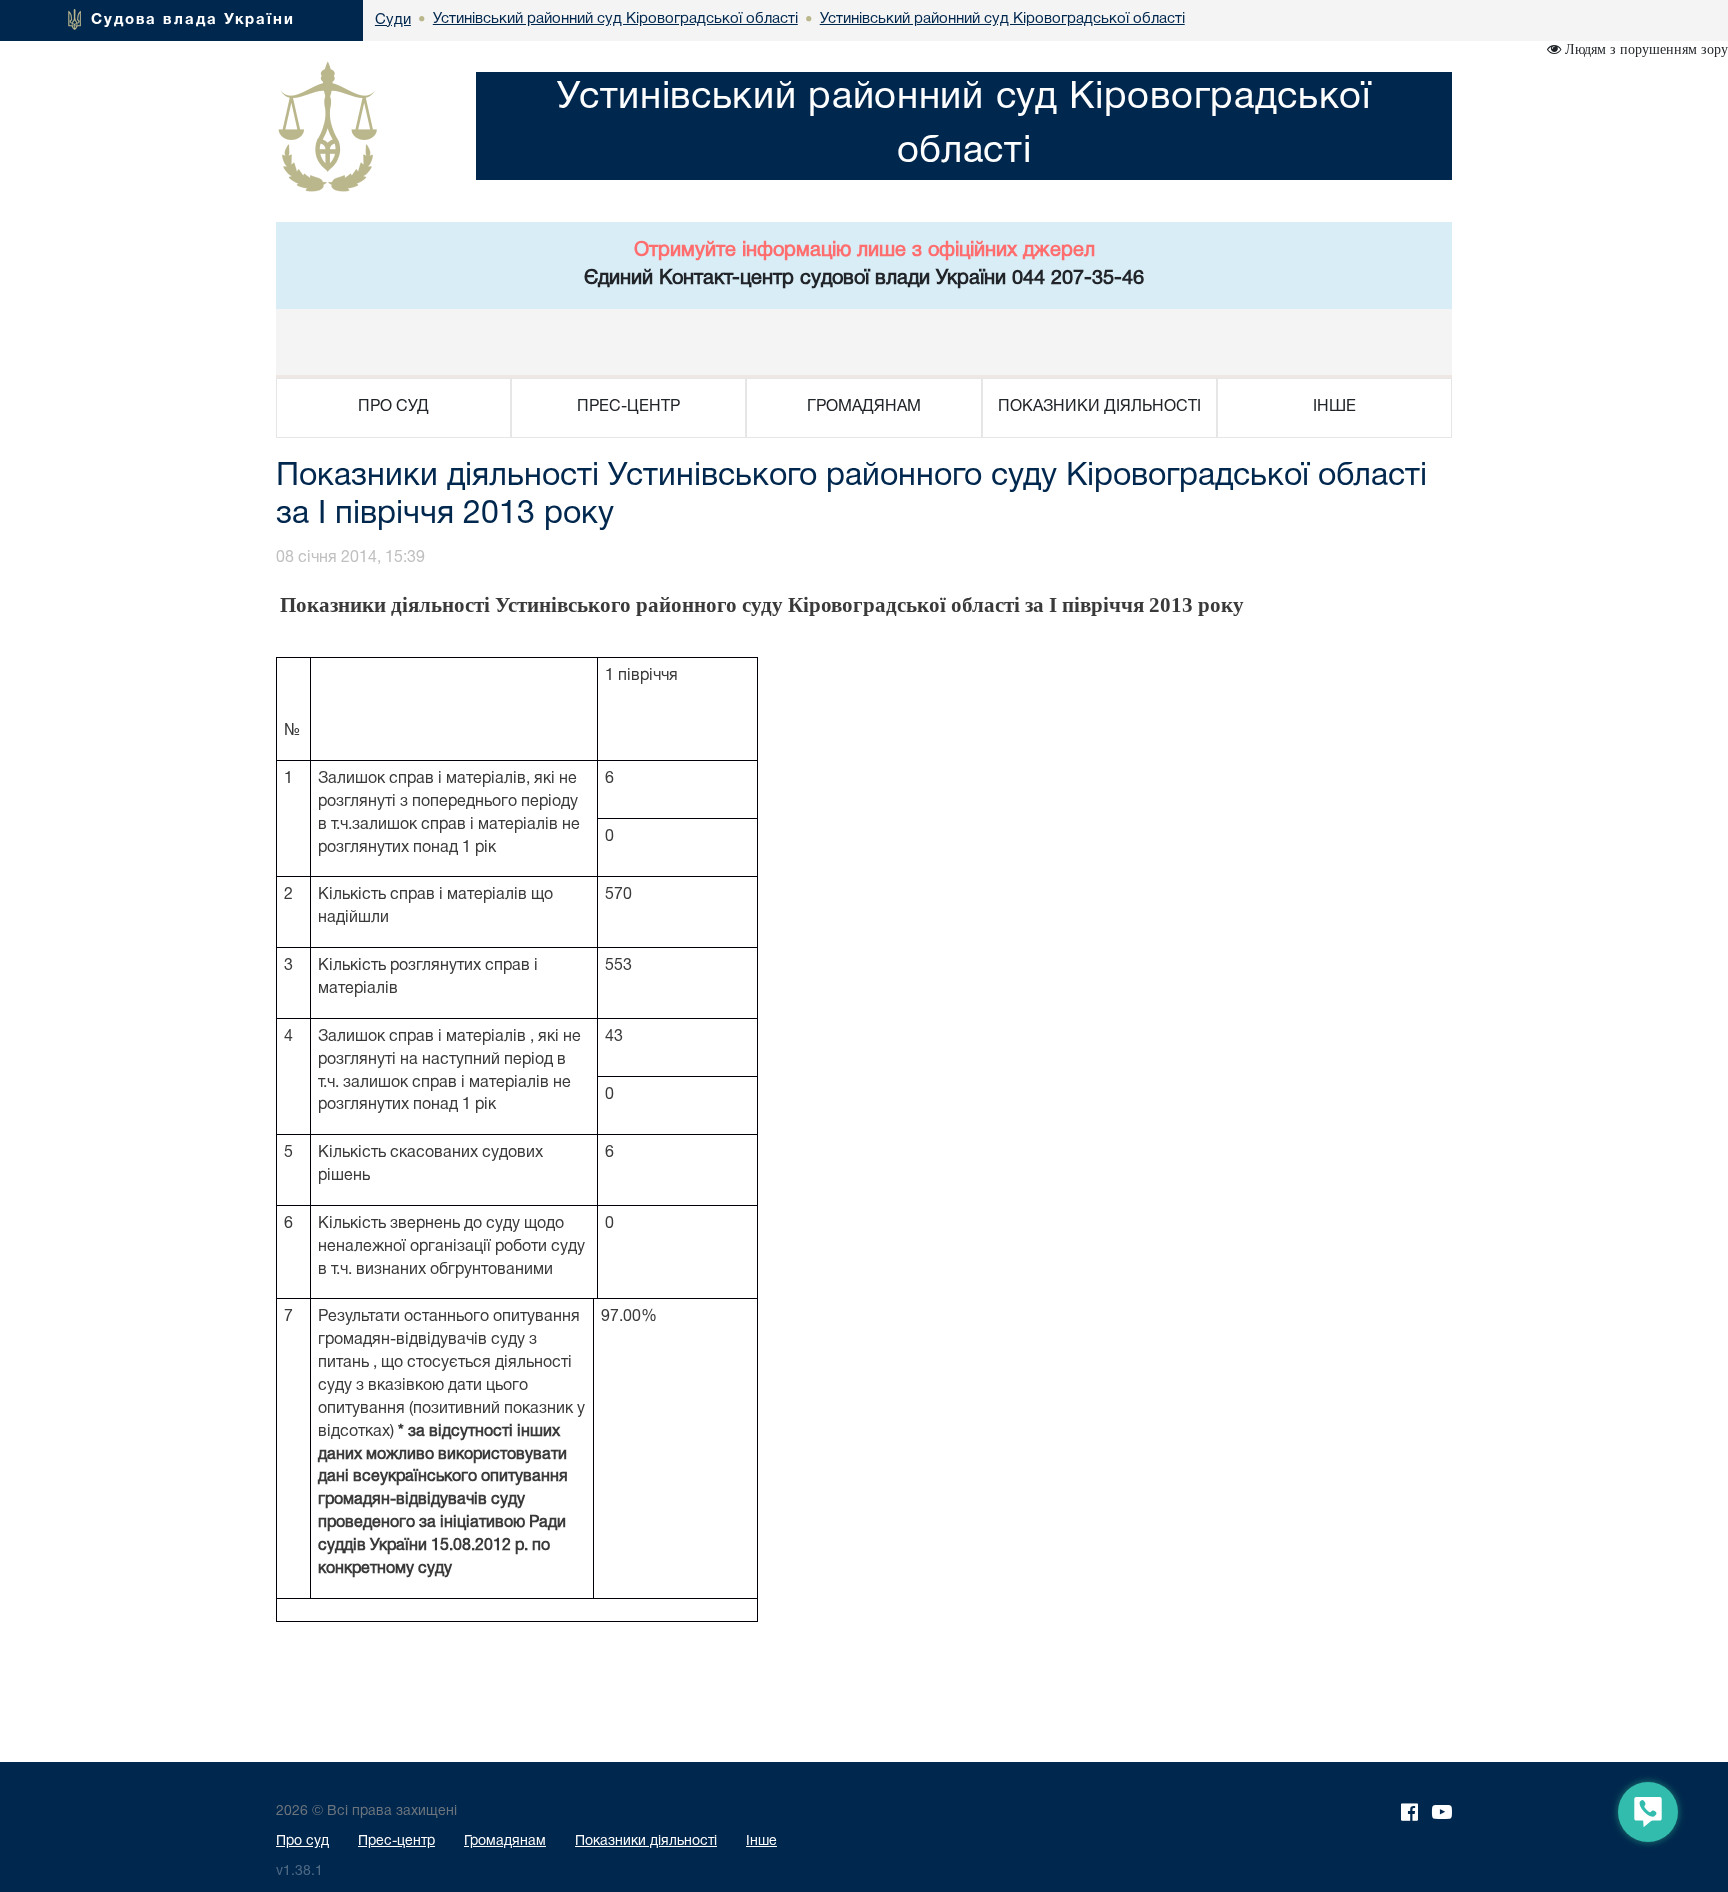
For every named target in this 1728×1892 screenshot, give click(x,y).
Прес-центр (396, 1841)
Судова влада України (193, 20)
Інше (761, 1841)
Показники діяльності (646, 1841)
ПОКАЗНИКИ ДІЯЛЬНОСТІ (1099, 407)
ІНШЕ (1334, 407)
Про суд (302, 1841)
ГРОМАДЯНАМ (864, 407)
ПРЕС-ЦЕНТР (628, 407)
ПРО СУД (393, 407)
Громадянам (505, 1841)
